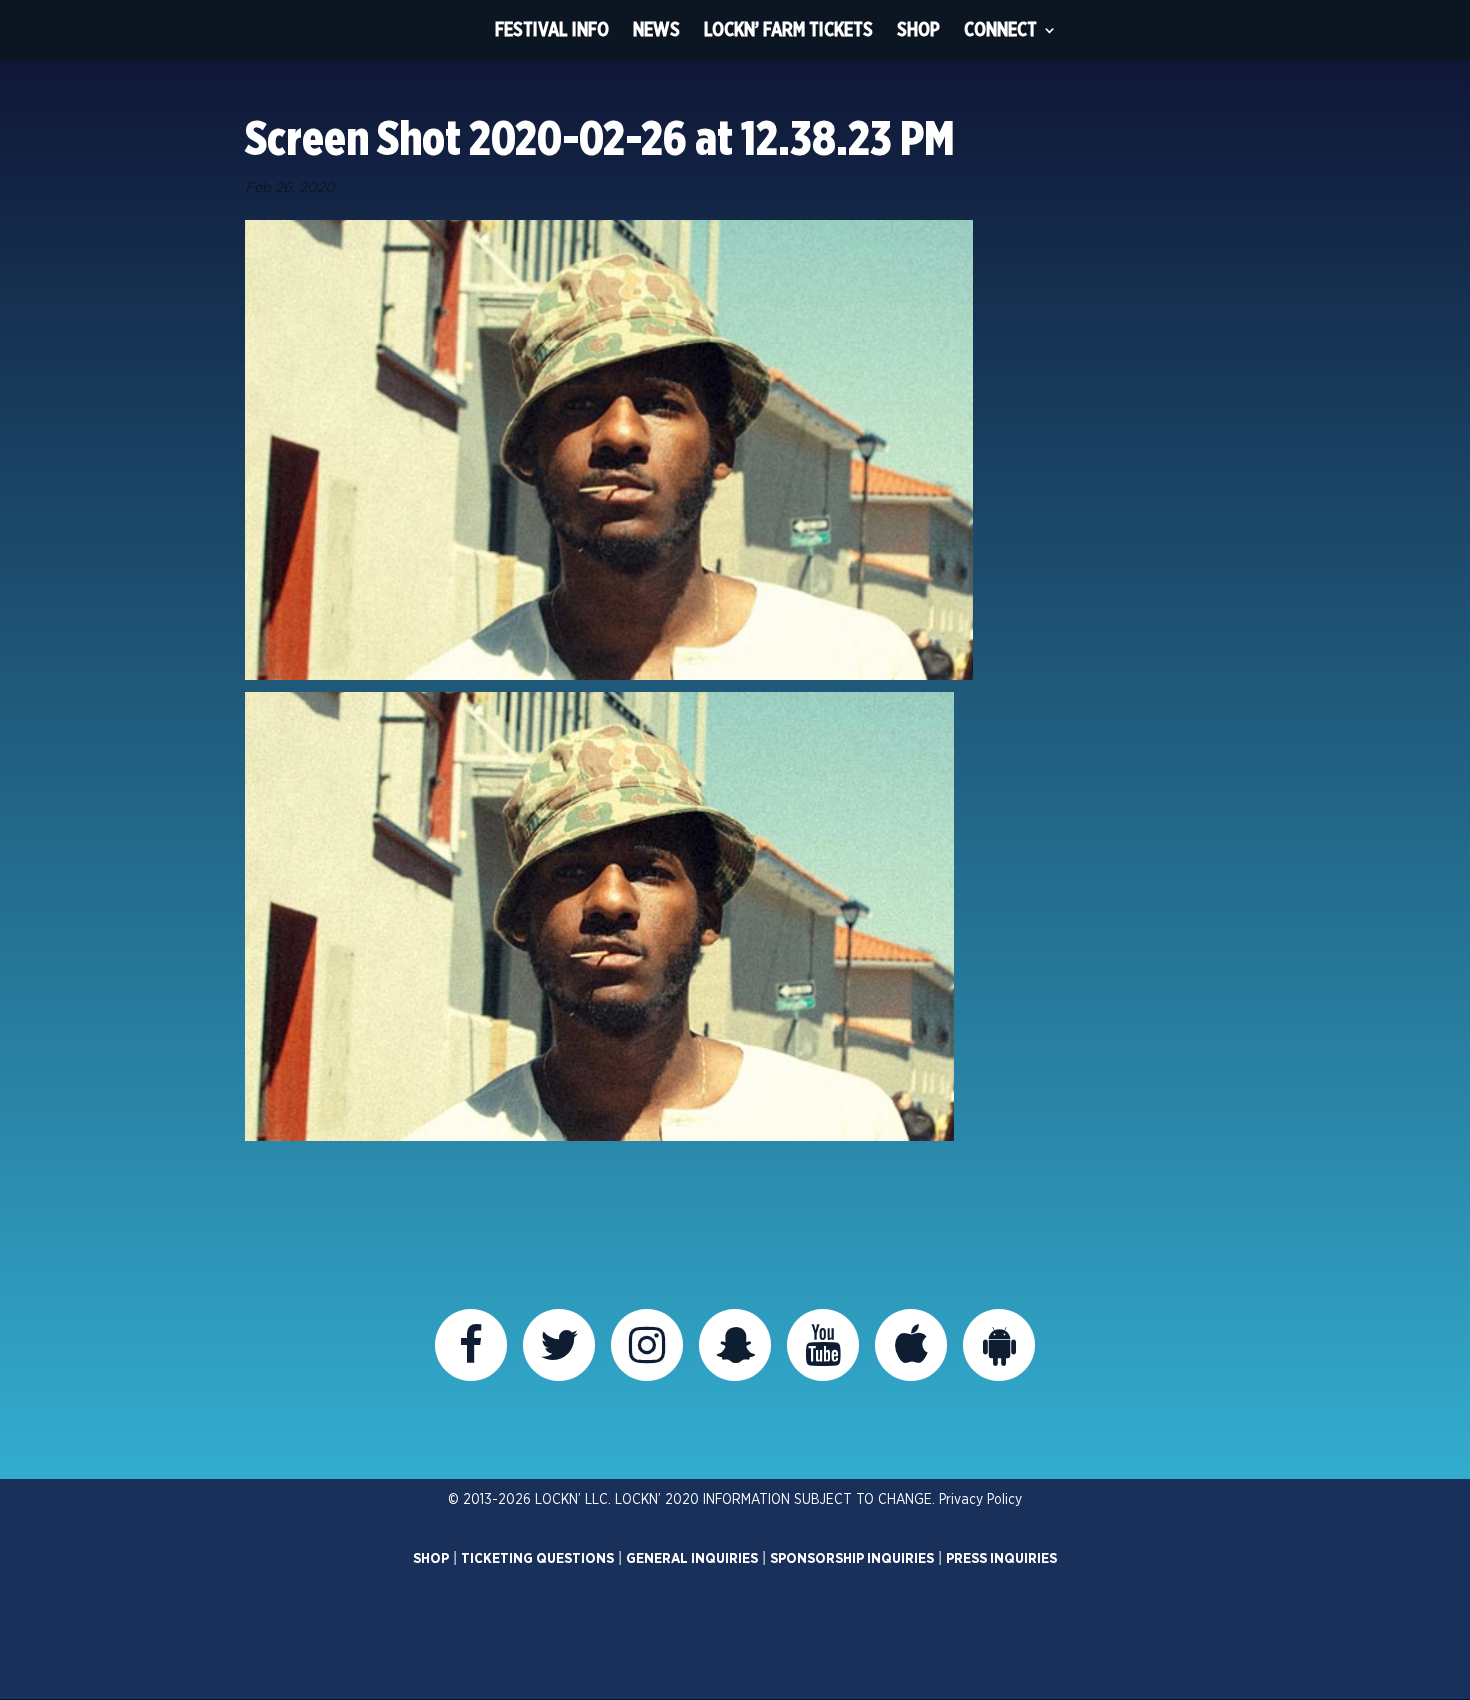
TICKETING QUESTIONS (537, 1559)
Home (446, 30)
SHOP (431, 1559)
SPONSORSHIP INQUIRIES (852, 1559)
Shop (918, 29)
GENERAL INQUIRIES (692, 1559)
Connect (1000, 29)
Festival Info (552, 29)
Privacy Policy (980, 1500)
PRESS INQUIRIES (1001, 1559)
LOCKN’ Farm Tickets (788, 29)
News (656, 29)
